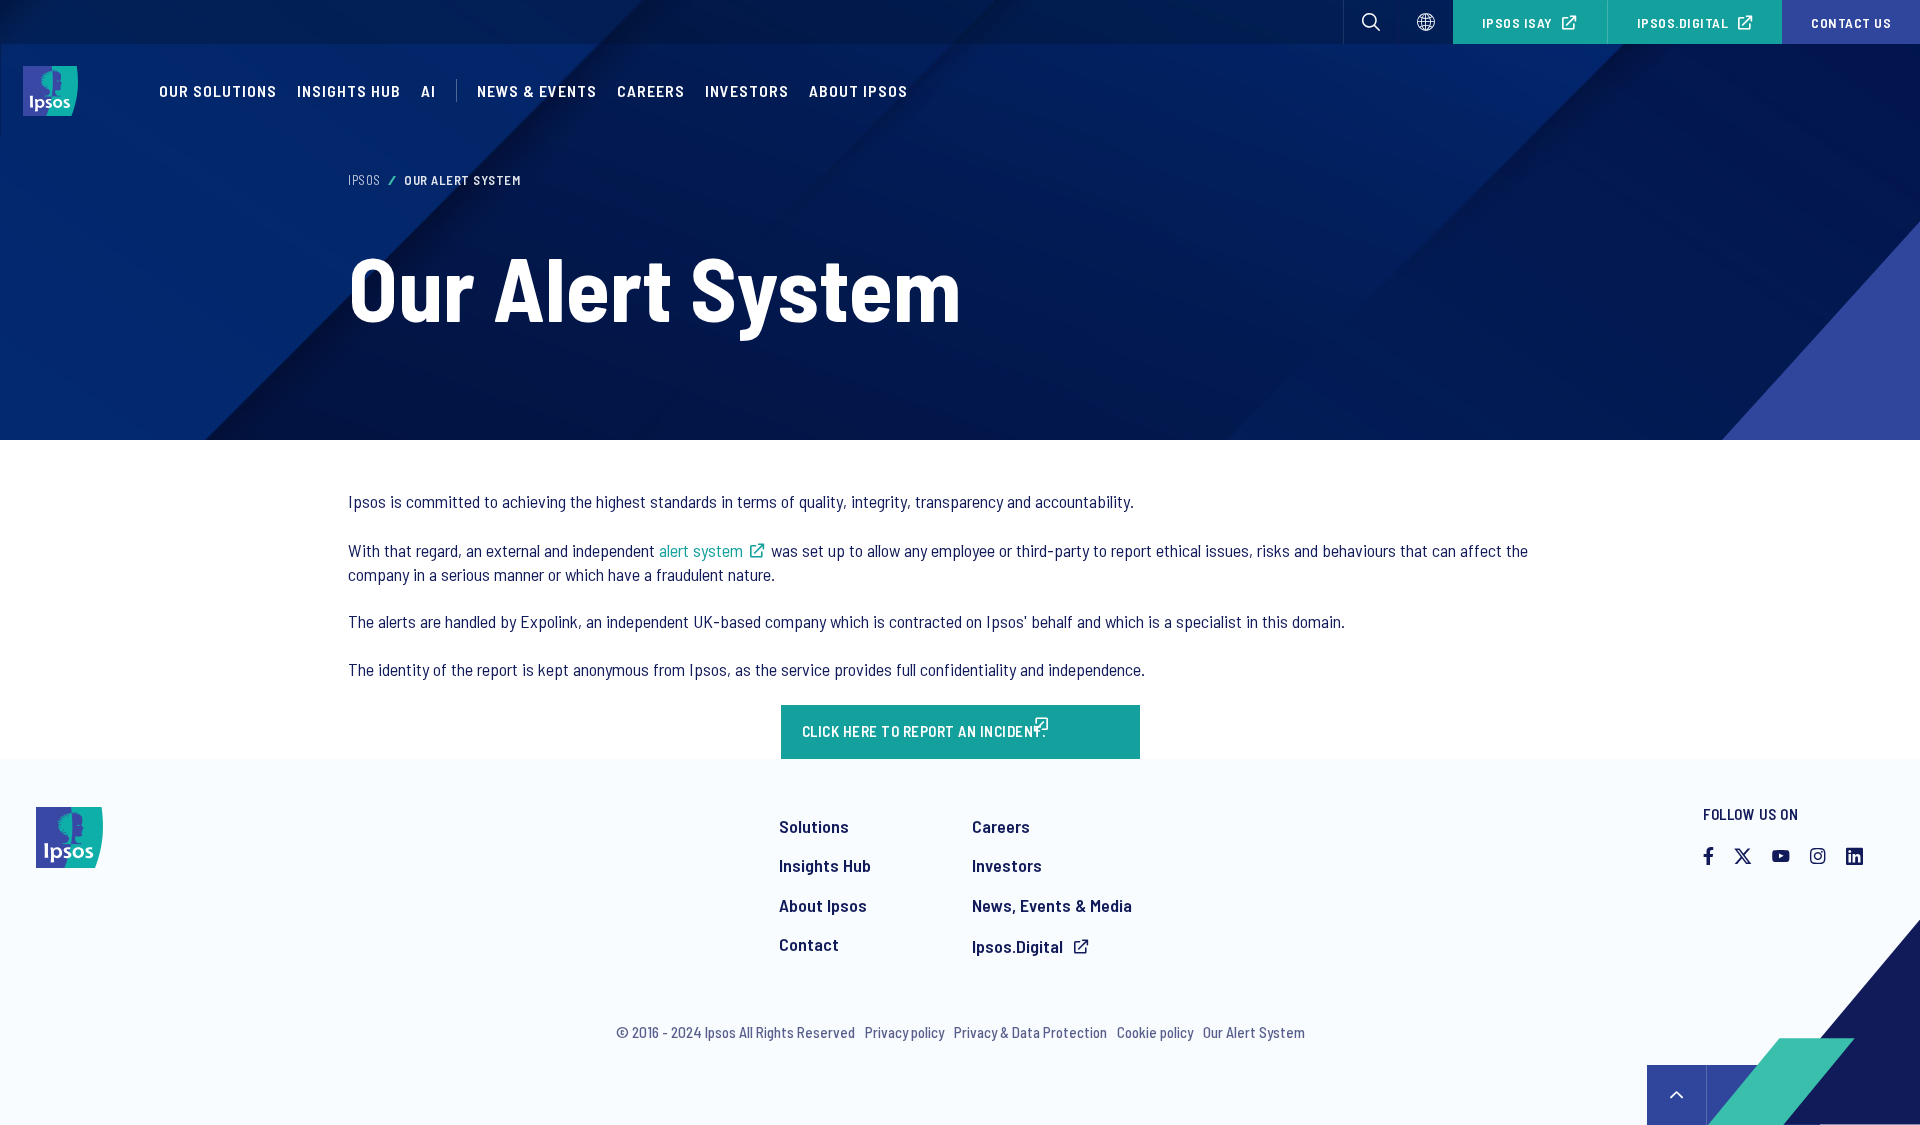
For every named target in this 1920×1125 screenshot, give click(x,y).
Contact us (1851, 22)
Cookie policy (1155, 1032)
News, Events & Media (1052, 905)
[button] (1371, 22)
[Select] (1426, 22)
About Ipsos (858, 90)
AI (428, 90)
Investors (747, 90)
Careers (651, 90)
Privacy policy (904, 1032)
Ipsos (364, 180)
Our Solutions (218, 90)
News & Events (537, 90)
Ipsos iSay (1517, 22)
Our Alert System (1254, 1032)
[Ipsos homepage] (55, 91)
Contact (809, 944)
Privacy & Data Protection (1030, 1032)
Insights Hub (349, 90)
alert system (701, 550)
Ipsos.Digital (1683, 22)
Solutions (814, 826)
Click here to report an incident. (924, 731)
